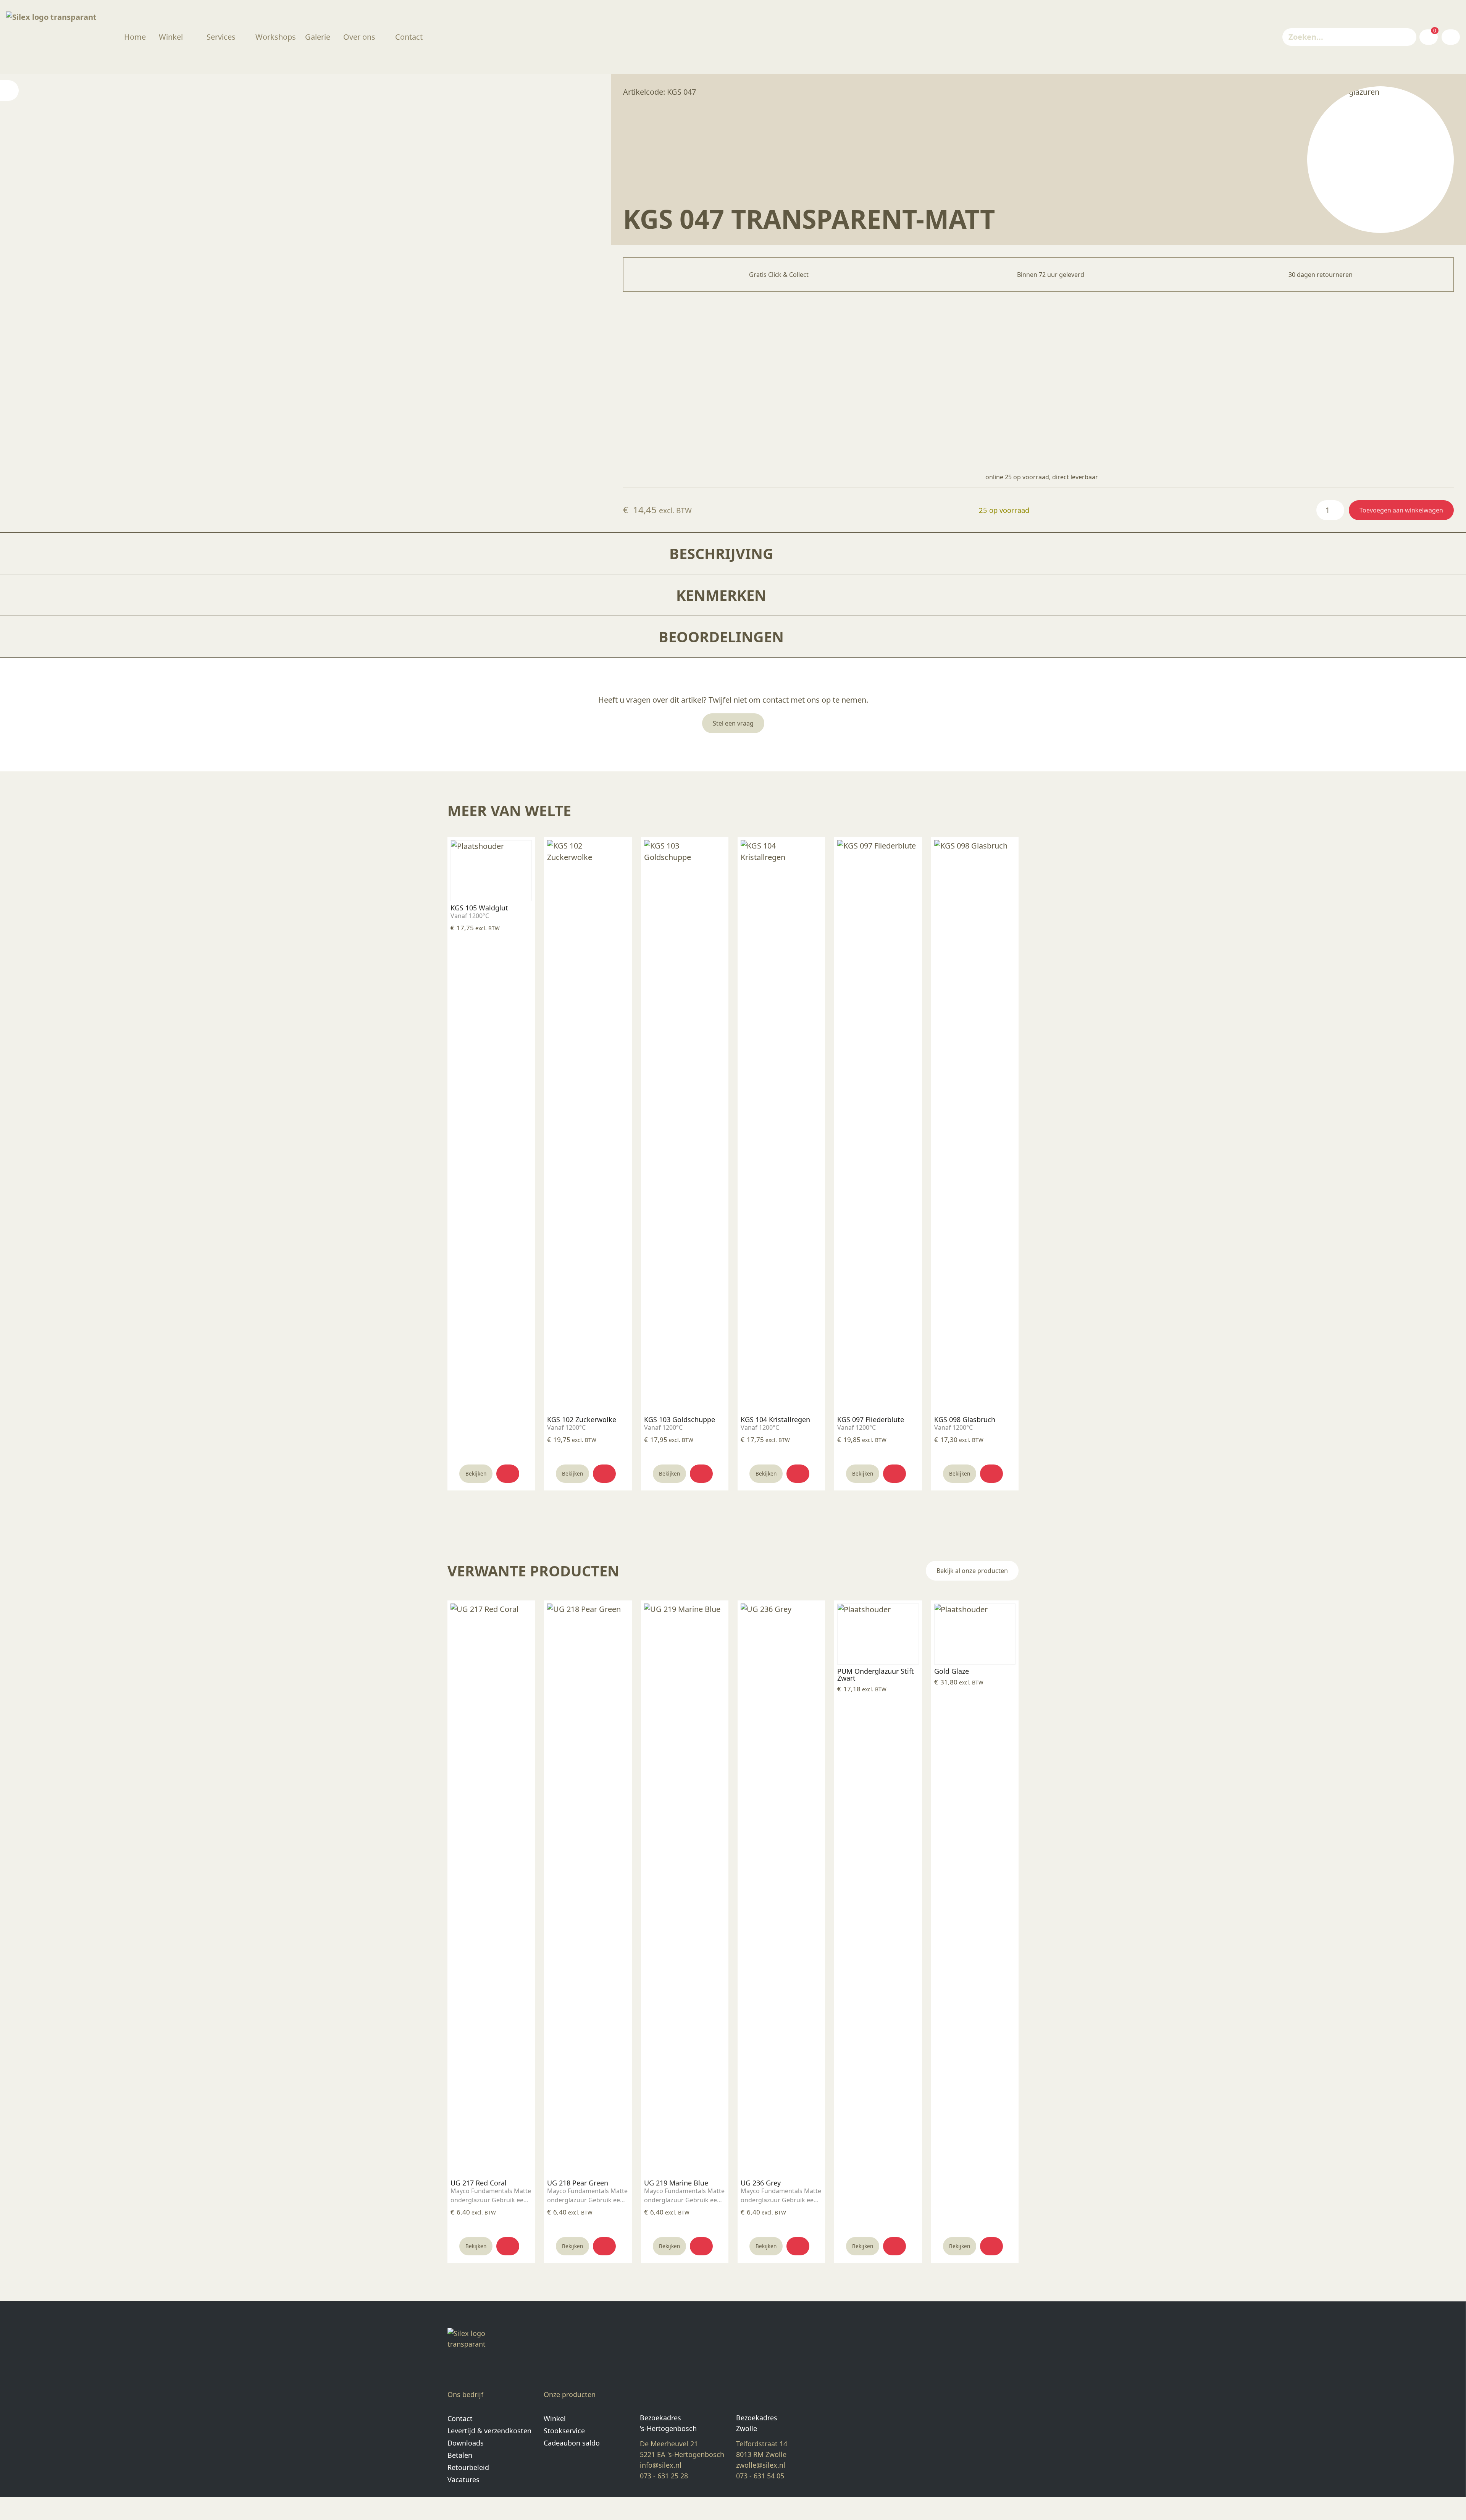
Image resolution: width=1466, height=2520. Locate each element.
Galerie (318, 37)
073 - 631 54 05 (760, 2476)
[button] (508, 1474)
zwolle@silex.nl (761, 2465)
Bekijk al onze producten (972, 1571)
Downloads (466, 2443)
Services (221, 37)
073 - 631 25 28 (664, 2476)
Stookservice (564, 2431)
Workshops (276, 37)
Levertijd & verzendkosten (489, 2431)
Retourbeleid (468, 2467)
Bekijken (476, 1473)
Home (135, 37)
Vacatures (463, 2480)
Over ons (359, 37)
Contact (409, 37)
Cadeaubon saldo (572, 2443)
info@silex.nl (661, 2465)
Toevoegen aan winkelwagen (1401, 510)
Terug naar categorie (1381, 159)
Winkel (171, 37)
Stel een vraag (733, 723)
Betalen (460, 2455)
